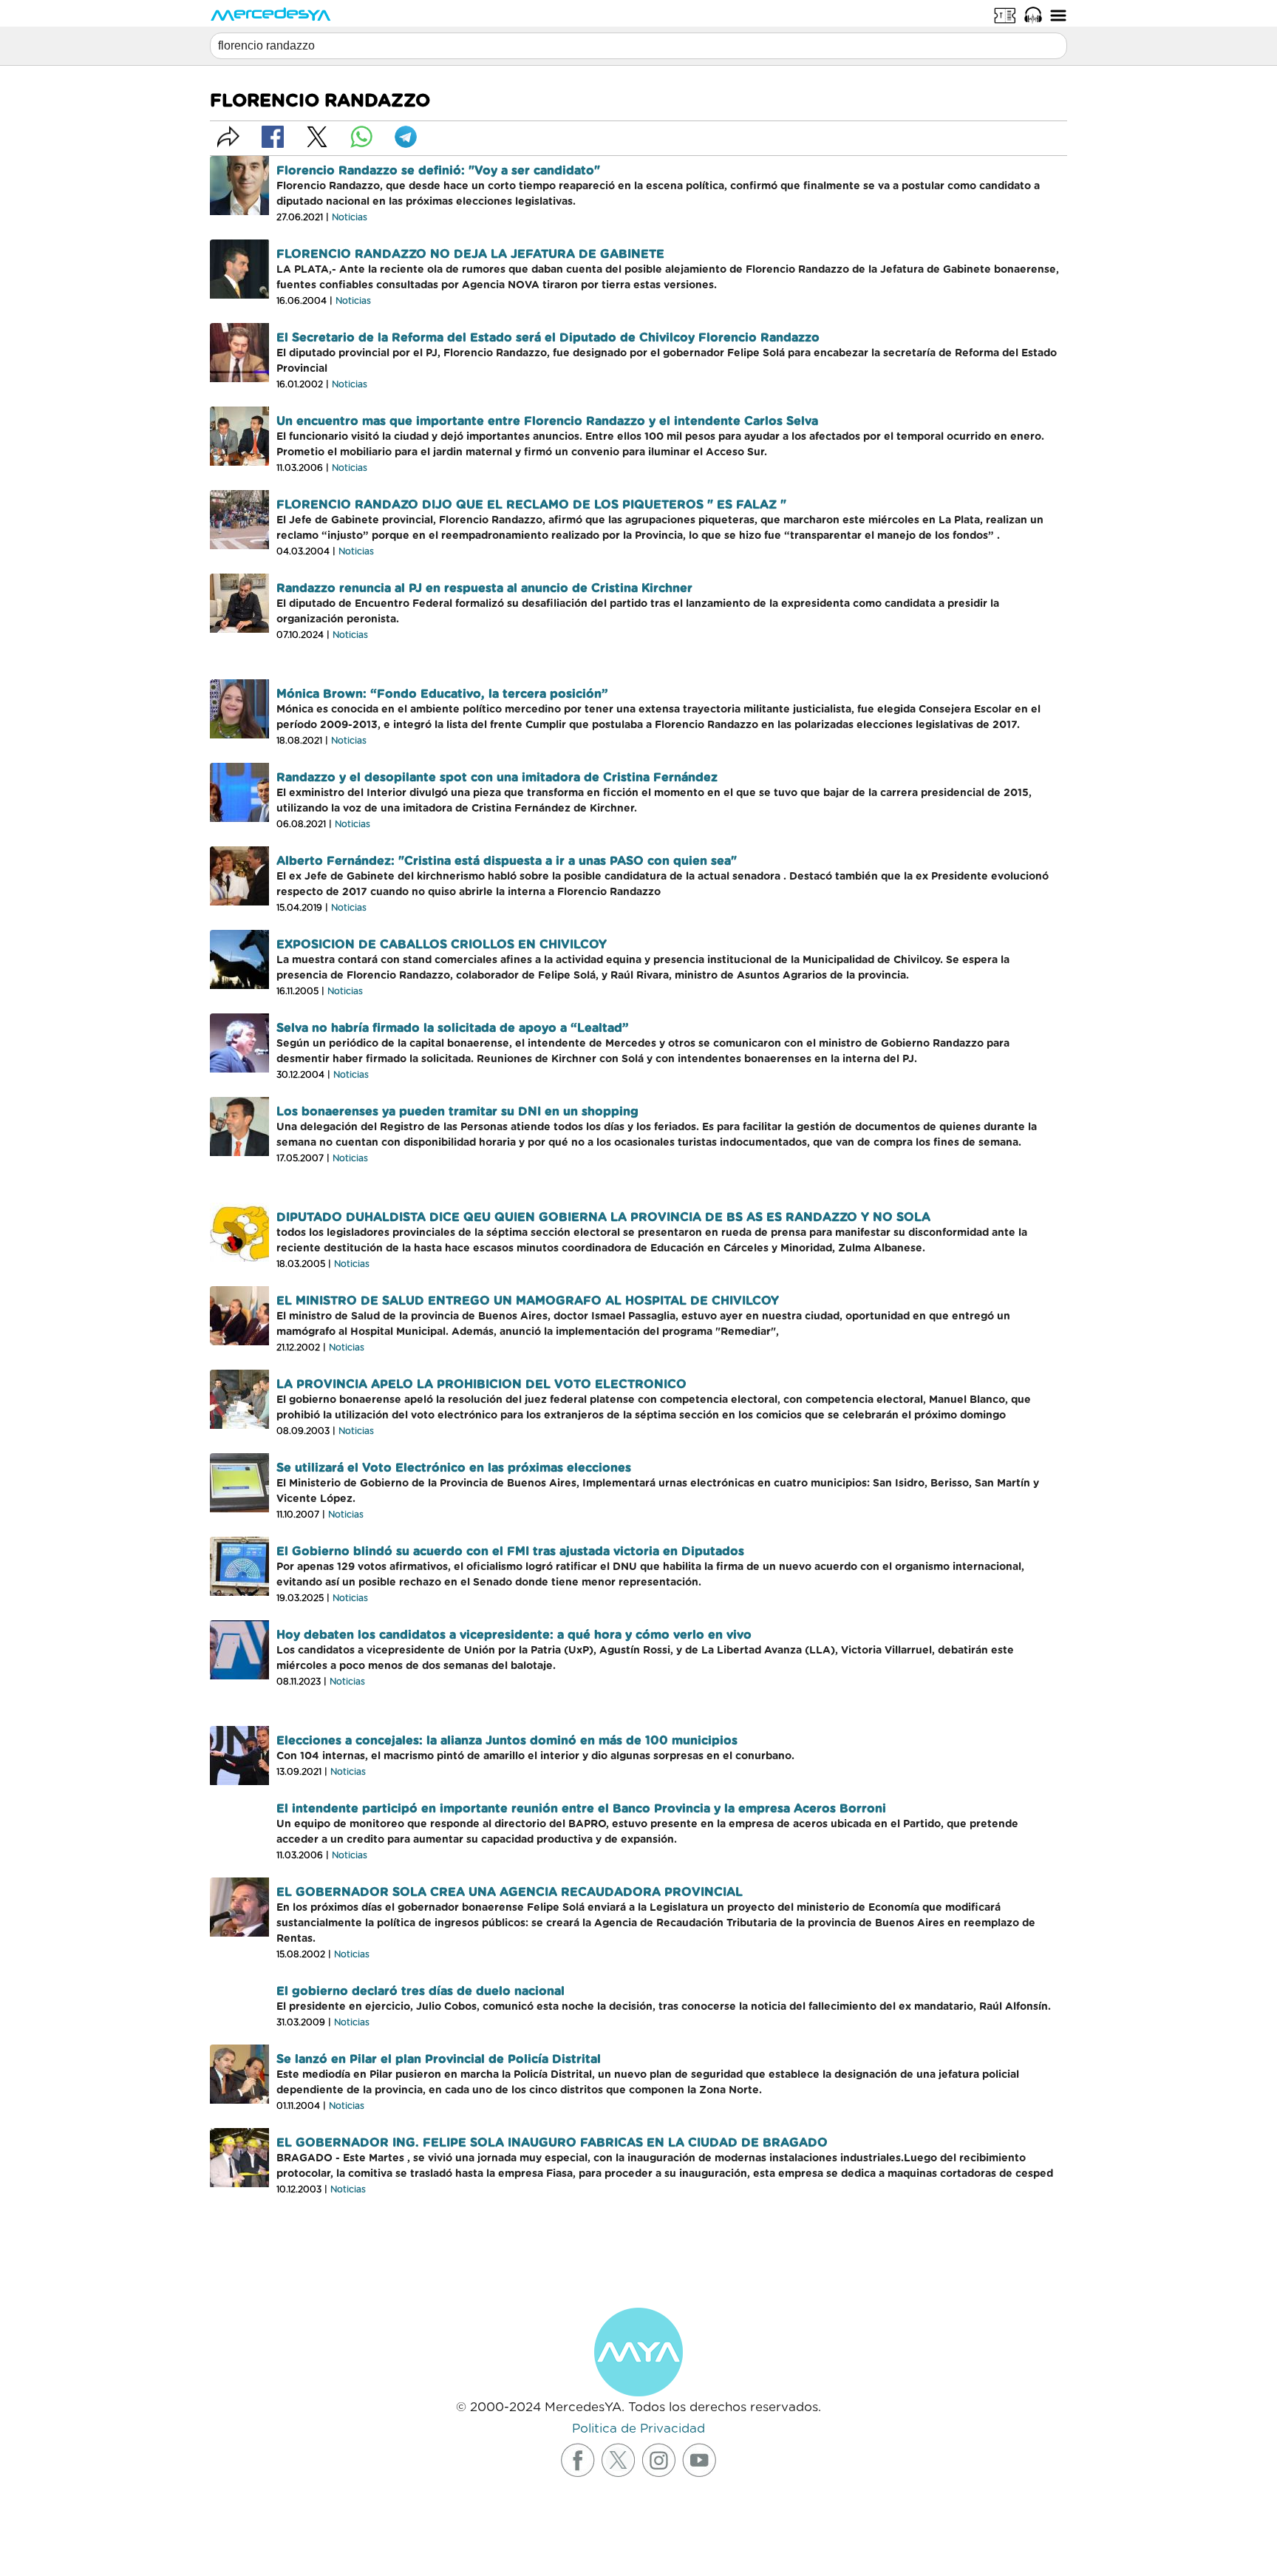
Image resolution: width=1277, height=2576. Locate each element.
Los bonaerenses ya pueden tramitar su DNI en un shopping (457, 1112)
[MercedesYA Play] (1033, 15)
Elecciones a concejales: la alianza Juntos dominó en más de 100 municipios (507, 1741)
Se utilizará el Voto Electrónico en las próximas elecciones (454, 1468)
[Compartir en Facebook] (273, 137)
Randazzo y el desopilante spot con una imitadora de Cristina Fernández (497, 778)
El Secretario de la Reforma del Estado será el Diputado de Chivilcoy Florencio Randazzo (548, 338)
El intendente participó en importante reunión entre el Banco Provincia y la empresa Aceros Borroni (581, 1809)
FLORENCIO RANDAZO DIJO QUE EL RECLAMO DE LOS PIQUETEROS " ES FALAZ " (531, 505)
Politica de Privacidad (638, 2429)
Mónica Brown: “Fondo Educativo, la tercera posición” (442, 694)
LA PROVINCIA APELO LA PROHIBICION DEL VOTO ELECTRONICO (481, 1384)
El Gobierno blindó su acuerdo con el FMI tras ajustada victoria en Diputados (510, 1552)
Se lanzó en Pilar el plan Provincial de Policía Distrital (439, 2059)
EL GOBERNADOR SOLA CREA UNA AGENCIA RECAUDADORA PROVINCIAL (510, 1892)
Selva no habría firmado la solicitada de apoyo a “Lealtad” (453, 1028)
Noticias (350, 217)
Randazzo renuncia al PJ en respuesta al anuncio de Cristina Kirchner (484, 588)
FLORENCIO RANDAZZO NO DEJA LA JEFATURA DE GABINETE (470, 254)
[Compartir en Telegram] (406, 137)
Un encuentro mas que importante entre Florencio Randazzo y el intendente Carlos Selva (547, 421)
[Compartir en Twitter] (317, 137)
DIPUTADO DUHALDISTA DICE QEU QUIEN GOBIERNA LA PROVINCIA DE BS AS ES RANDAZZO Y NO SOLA (603, 1217)
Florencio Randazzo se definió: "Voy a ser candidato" (438, 171)
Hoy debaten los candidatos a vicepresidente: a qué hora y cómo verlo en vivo (514, 1635)
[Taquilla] (1005, 15)
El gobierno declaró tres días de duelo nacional (420, 1991)
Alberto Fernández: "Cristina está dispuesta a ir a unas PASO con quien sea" (507, 861)
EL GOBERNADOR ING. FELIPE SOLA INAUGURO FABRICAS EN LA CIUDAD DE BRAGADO (552, 2143)
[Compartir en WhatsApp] (361, 137)
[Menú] (1058, 15)
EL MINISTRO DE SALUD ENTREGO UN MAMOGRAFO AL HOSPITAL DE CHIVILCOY (528, 1301)
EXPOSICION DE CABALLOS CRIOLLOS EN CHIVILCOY (442, 945)
